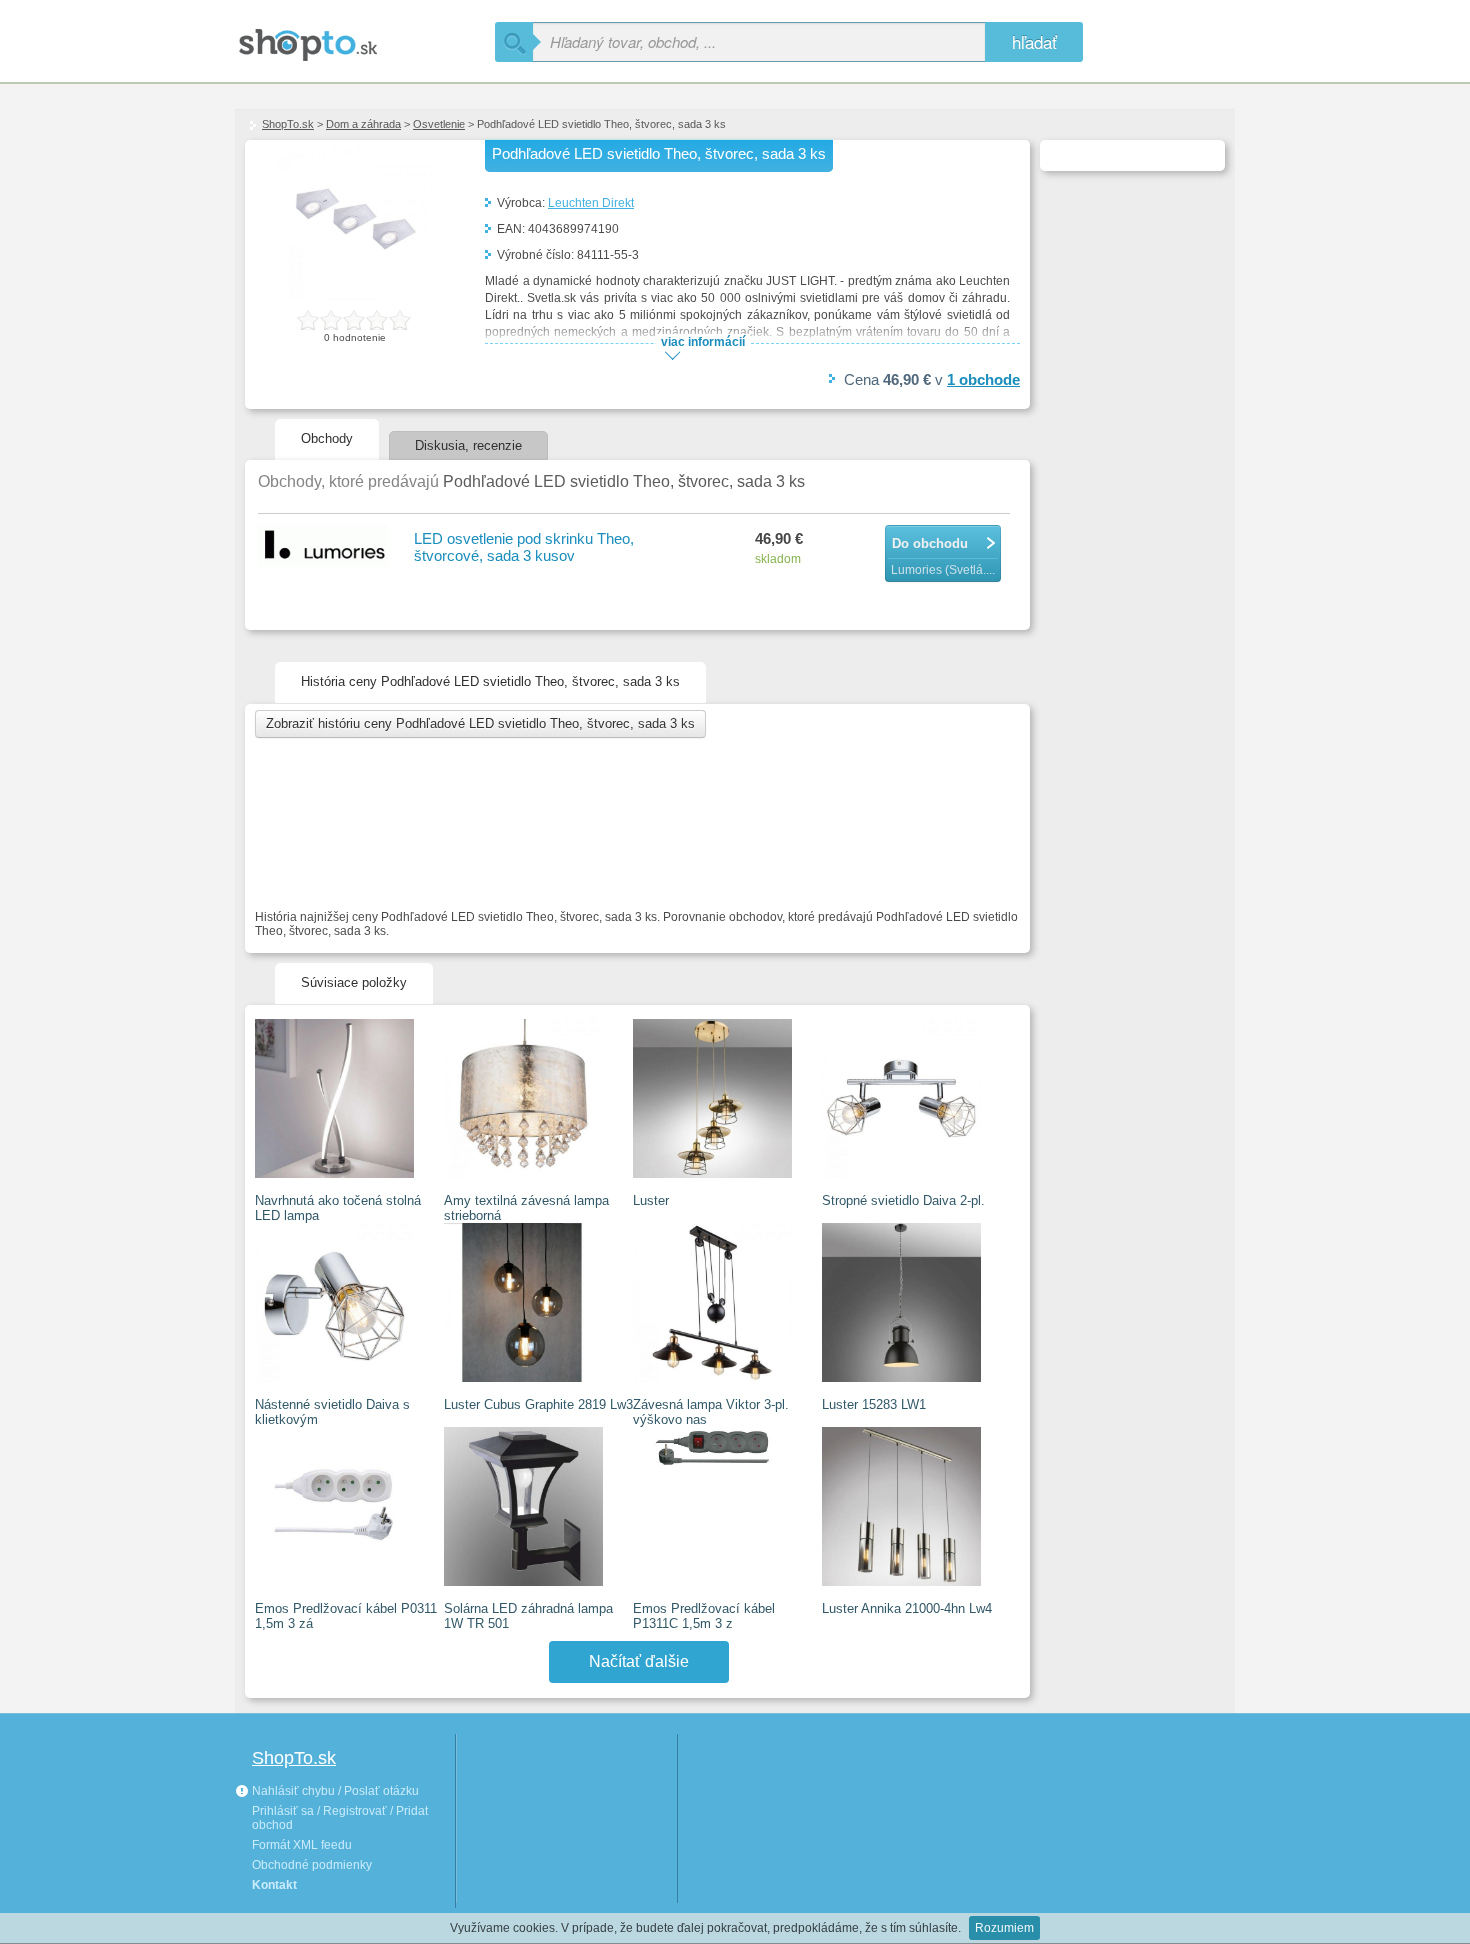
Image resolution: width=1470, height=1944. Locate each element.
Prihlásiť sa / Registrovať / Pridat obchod (340, 1818)
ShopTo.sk (288, 124)
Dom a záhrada (363, 124)
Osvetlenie (439, 124)
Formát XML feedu (302, 1845)
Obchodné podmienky (312, 1865)
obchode (983, 379)
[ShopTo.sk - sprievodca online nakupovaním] (365, 37)
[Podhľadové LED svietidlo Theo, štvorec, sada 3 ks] (355, 296)
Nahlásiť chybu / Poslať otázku (334, 1791)
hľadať (1034, 41)
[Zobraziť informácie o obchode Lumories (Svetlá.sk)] (326, 547)
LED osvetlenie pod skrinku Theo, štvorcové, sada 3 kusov (524, 547)
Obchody (327, 438)
